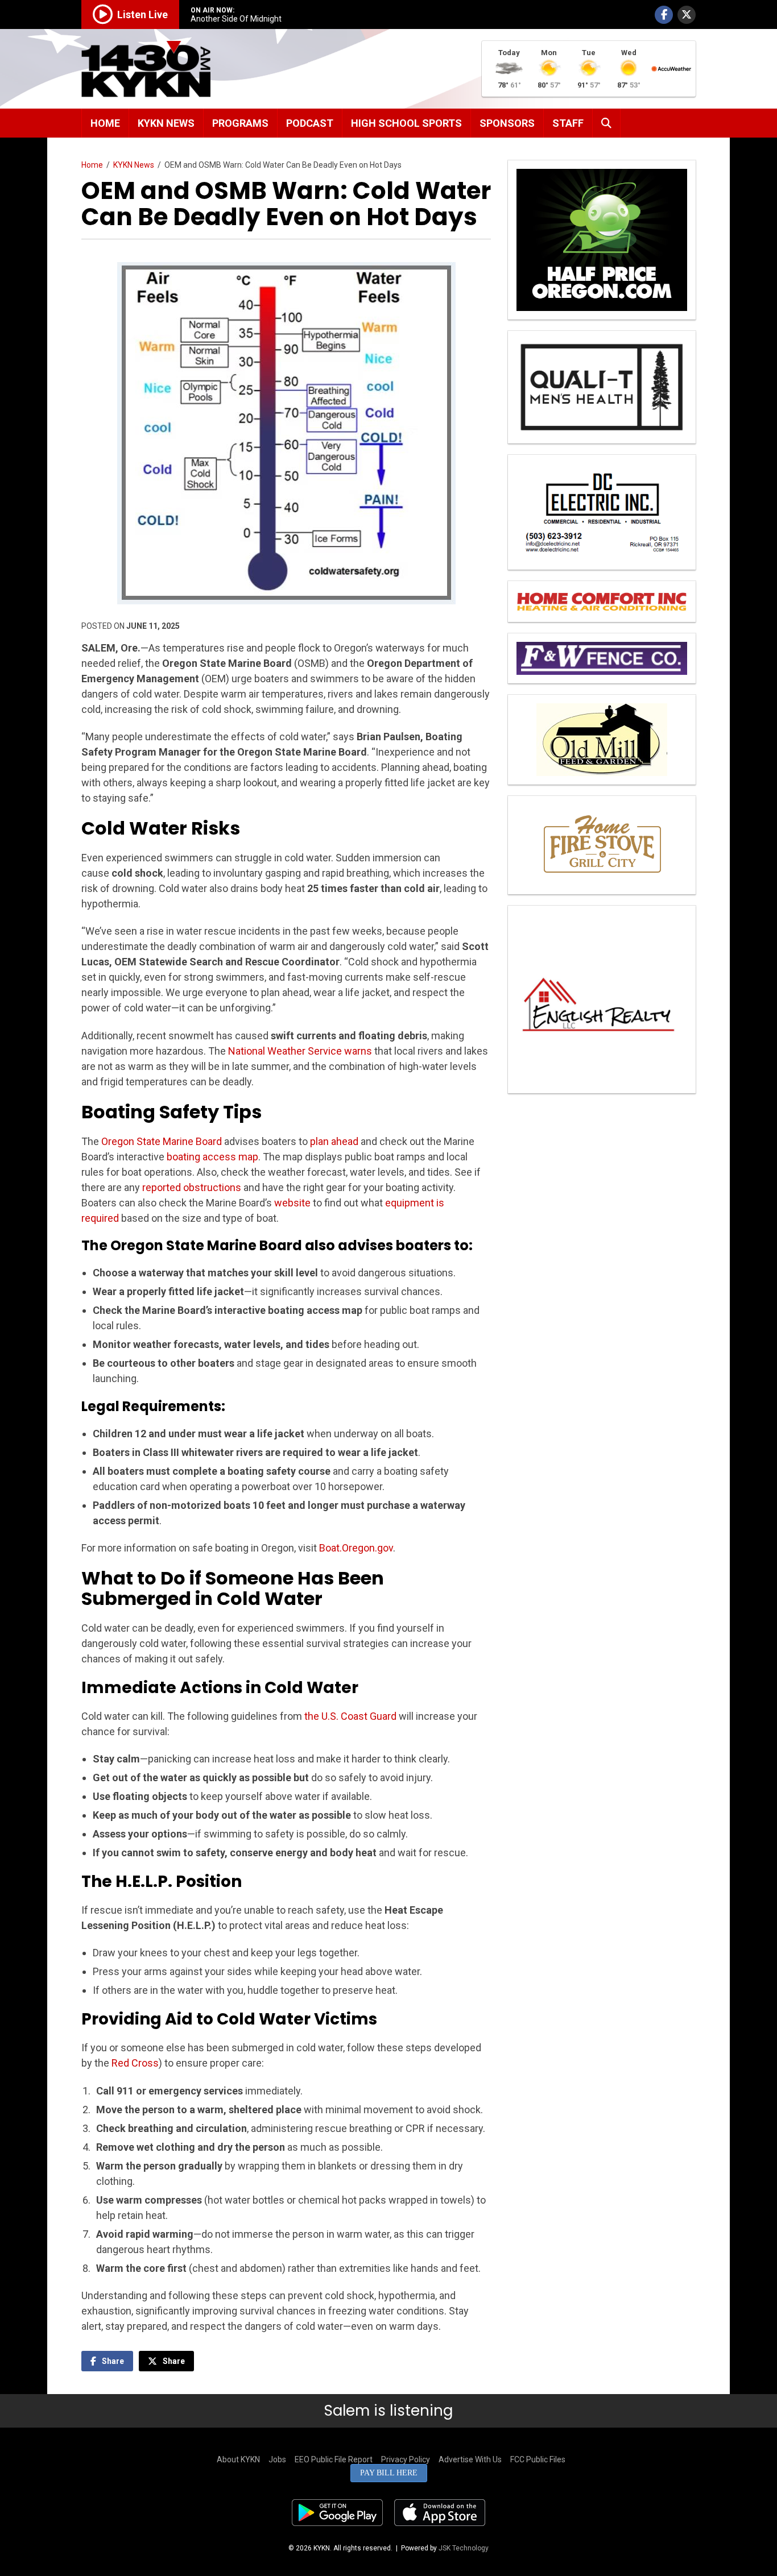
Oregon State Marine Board (162, 1141)
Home (105, 123)
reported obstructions (192, 1187)
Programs (240, 123)
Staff (568, 123)
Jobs (277, 2459)
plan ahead (334, 1141)
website (292, 1203)
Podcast (310, 123)
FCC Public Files (538, 2459)
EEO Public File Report (334, 2459)
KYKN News (166, 123)
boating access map (212, 1157)
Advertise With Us (470, 2459)
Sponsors (507, 123)
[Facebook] (664, 15)
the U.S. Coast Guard (350, 1716)
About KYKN (238, 2459)
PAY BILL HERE (389, 2473)
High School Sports (406, 123)
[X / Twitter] (687, 15)
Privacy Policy (406, 2459)
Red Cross (135, 2063)
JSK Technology (464, 2548)
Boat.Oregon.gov (356, 1548)
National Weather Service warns (300, 1051)
